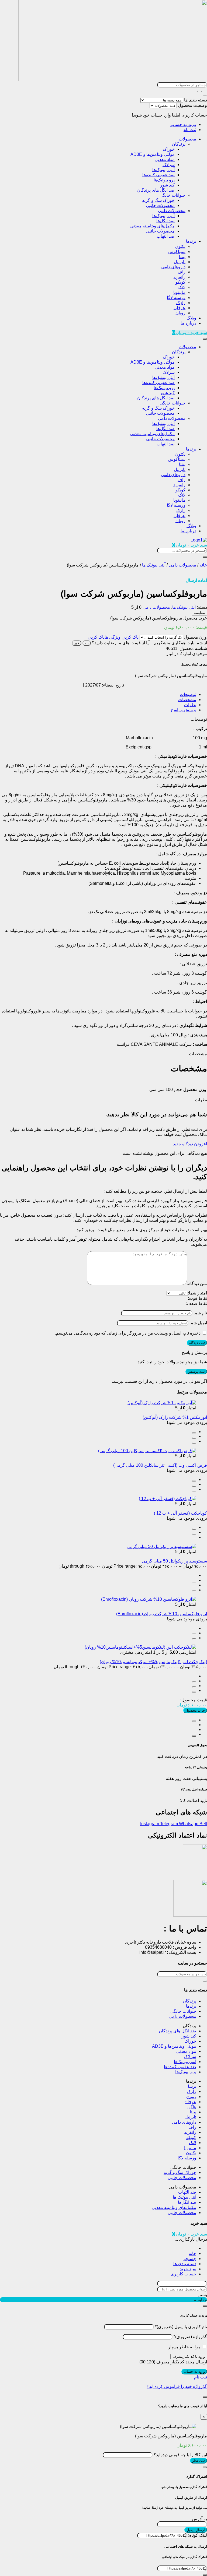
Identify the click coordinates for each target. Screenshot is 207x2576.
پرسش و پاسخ (184, 710)
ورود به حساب (183, 124)
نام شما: (200, 1313)
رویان (180, 313)
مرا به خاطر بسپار (184, 2347)
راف (182, 272)
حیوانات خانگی (172, 195)
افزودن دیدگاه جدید (190, 1144)
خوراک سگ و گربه (158, 200)
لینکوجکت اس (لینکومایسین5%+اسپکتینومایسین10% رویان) (153, 1662)
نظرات (190, 705)
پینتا (182, 257)
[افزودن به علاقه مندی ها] (194, 1443)
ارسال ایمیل (196, 2530)
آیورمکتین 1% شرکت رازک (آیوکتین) (175, 1417)
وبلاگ (191, 318)
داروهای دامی (173, 267)
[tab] (98, 694)
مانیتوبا (179, 292)
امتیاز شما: (197, 1293)
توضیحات (188, 694)
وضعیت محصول (192, 105)
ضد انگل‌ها (165, 221)
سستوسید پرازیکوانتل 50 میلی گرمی (174, 1561)
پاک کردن (96, 637)
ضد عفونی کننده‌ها (158, 175)
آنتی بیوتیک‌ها (163, 170)
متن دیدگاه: (197, 1284)
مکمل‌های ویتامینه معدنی (152, 226)
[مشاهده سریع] (194, 1433)
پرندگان (179, 144)
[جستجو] (199, 92)
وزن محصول (195, 637)
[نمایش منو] (205, 339)
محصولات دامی (172, 211)
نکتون (180, 246)
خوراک (169, 149)
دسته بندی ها (196, 100)
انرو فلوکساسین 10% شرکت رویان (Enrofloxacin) (162, 1614)
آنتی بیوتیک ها (154, 565)
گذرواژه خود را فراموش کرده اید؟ (177, 2386)
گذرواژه (190, 2337)
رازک (181, 303)
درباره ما (188, 323)
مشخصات (187, 700)
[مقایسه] (194, 1438)
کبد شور (167, 185)
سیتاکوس (177, 251)
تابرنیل (180, 262)
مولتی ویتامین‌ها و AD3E (153, 154)
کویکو (180, 282)
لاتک (182, 287)
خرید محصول (195, 1710)
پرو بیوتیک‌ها (164, 180)
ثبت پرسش (196, 1372)
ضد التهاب (166, 236)
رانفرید (179, 277)
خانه (203, 565)
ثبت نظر (199, 2461)
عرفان (180, 308)
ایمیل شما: (198, 1323)
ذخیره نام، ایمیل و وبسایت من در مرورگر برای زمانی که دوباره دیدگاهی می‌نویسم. (128, 1333)
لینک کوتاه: (198, 2535)
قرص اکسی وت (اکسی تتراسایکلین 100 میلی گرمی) (160, 1465)
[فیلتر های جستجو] (205, 92)
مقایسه (199, 613)
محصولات (187, 139)
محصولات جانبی (160, 205)
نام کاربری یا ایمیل (181, 2327)
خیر (77, 643)
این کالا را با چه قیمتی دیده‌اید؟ (180, 2455)
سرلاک (169, 165)
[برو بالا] (194, 1736)
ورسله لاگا (176, 298)
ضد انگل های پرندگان (156, 190)
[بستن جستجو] (205, 96)
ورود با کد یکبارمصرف (189, 2357)
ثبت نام (190, 130)
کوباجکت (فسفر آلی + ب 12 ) (180, 1513)
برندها (191, 241)
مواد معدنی (165, 159)
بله (87, 643)
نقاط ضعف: (196, 1303)
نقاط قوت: (197, 1298)
